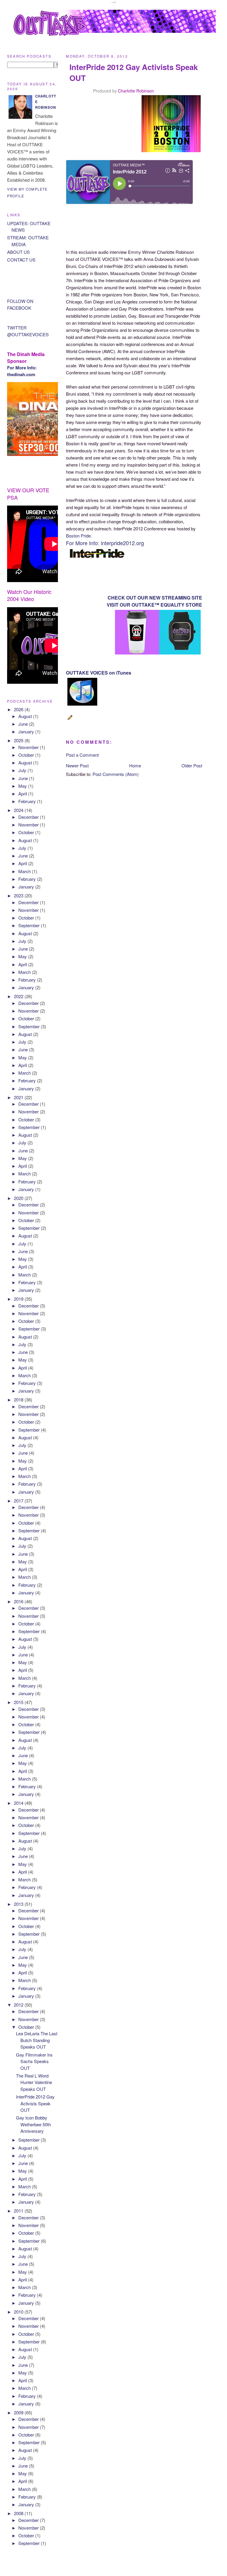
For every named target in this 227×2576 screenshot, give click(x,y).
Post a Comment (82, 755)
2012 (19, 2005)
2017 (19, 1501)
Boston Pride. (79, 536)
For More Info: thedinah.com (22, 371)
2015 (19, 1702)
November (29, 747)
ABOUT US (18, 252)
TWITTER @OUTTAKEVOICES (28, 331)
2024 (19, 810)
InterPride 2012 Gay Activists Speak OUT (35, 2103)
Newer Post (77, 765)
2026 (19, 709)
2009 (19, 2412)
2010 (19, 2312)
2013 (19, 1904)
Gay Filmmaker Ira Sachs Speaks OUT (34, 2061)
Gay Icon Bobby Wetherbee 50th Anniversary (33, 2124)
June (24, 724)
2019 (19, 1299)
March (25, 871)
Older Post (192, 765)
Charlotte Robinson (136, 91)
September (30, 925)
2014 (19, 1803)
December (29, 817)
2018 (19, 1400)
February (28, 801)
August (26, 716)
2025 (19, 740)
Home (135, 765)
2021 (19, 1097)
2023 (19, 895)
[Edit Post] (71, 720)
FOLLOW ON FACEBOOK (20, 304)
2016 (19, 1601)
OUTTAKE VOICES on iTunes (99, 673)
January (27, 731)
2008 (19, 2513)
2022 (19, 996)
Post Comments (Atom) (116, 774)
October (27, 755)
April (23, 794)
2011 (19, 2211)
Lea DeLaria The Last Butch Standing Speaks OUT (37, 2040)
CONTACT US (21, 260)
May (23, 786)
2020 (19, 1198)
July (23, 770)
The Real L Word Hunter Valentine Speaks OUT (34, 2082)
